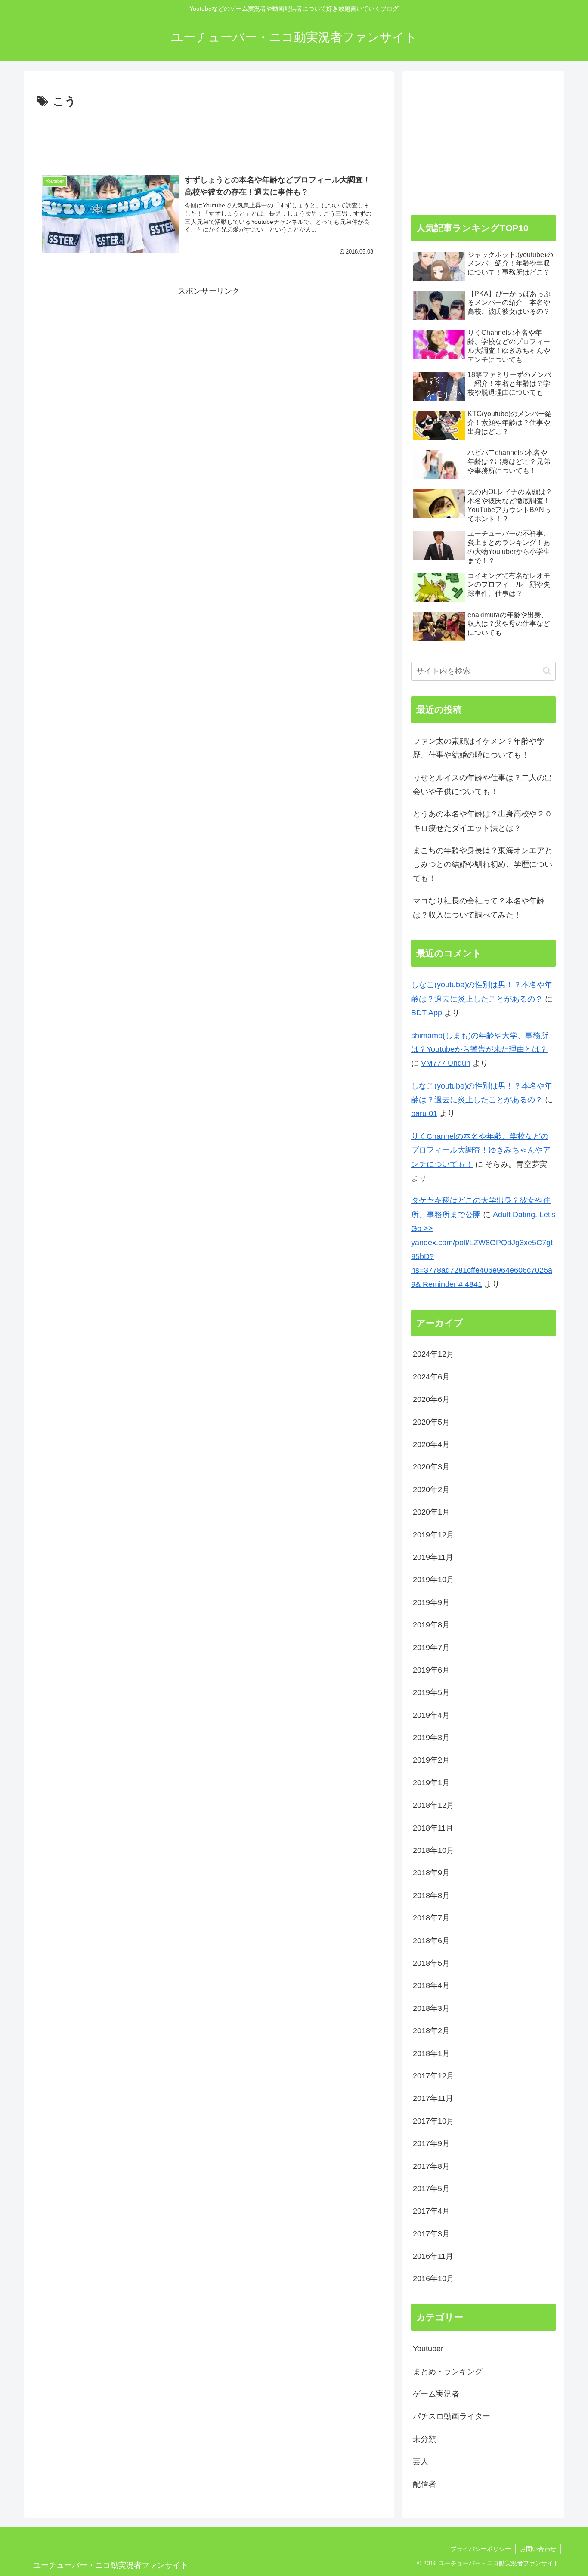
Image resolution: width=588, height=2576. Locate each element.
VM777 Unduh (446, 1063)
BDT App (427, 1013)
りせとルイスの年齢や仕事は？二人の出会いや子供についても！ (483, 785)
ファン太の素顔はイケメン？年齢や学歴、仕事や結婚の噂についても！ (479, 748)
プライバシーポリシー (481, 2549)
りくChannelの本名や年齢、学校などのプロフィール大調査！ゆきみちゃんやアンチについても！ (481, 1150)
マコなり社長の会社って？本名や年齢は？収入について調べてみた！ (479, 908)
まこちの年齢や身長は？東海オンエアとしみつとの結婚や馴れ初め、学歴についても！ (483, 864)
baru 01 (424, 1113)
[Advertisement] (209, 135)
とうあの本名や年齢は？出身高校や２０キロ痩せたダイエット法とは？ (483, 821)
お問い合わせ (538, 2549)
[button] (547, 671)
